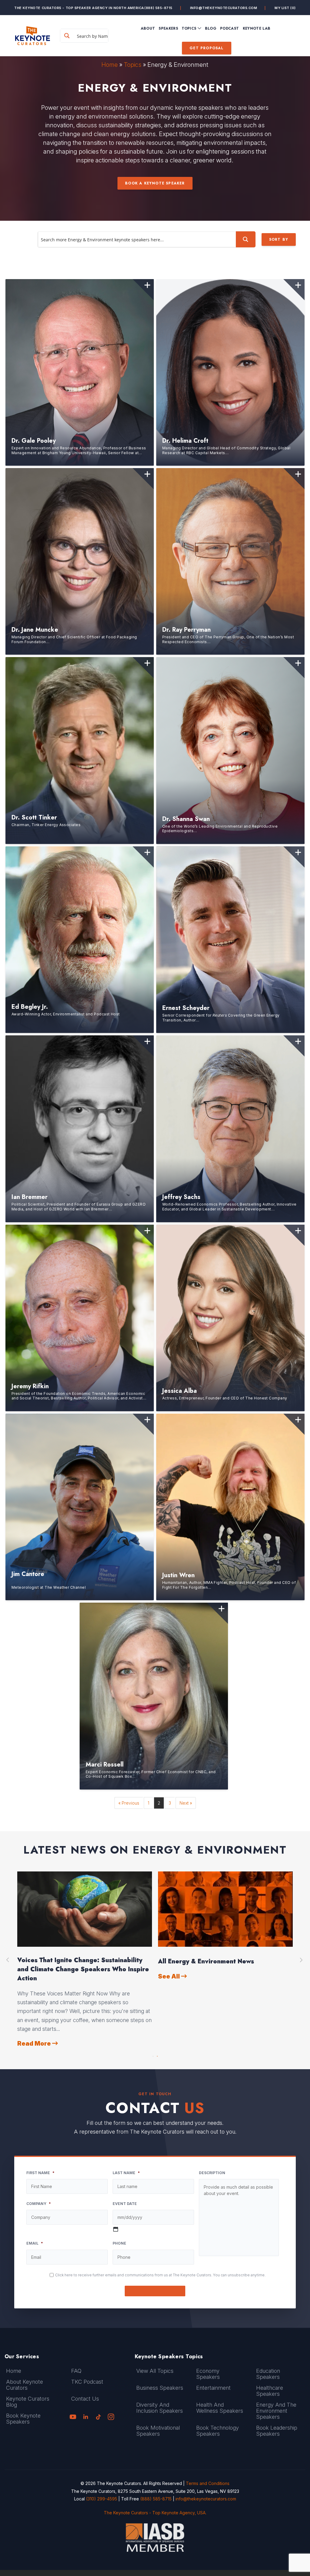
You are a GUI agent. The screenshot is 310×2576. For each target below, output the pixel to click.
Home (110, 65)
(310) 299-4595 (102, 2499)
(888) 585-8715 (158, 8)
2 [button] (157, 2055)
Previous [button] (8, 1960)
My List (285, 8)
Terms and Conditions (208, 2483)
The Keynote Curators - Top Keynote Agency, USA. (155, 2513)
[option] (85, 1951)
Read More (35, 2026)
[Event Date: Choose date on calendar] (116, 2229)
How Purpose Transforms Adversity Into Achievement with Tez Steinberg (218, 1965)
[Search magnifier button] (67, 36)
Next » (186, 1803)
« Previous (129, 1803)
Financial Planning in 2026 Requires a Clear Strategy (84, 1965)
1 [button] (153, 2055)
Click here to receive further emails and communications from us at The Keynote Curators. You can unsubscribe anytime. (160, 2275)
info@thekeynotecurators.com (224, 8)
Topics (133, 65)
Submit (155, 2291)
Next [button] (302, 1960)
